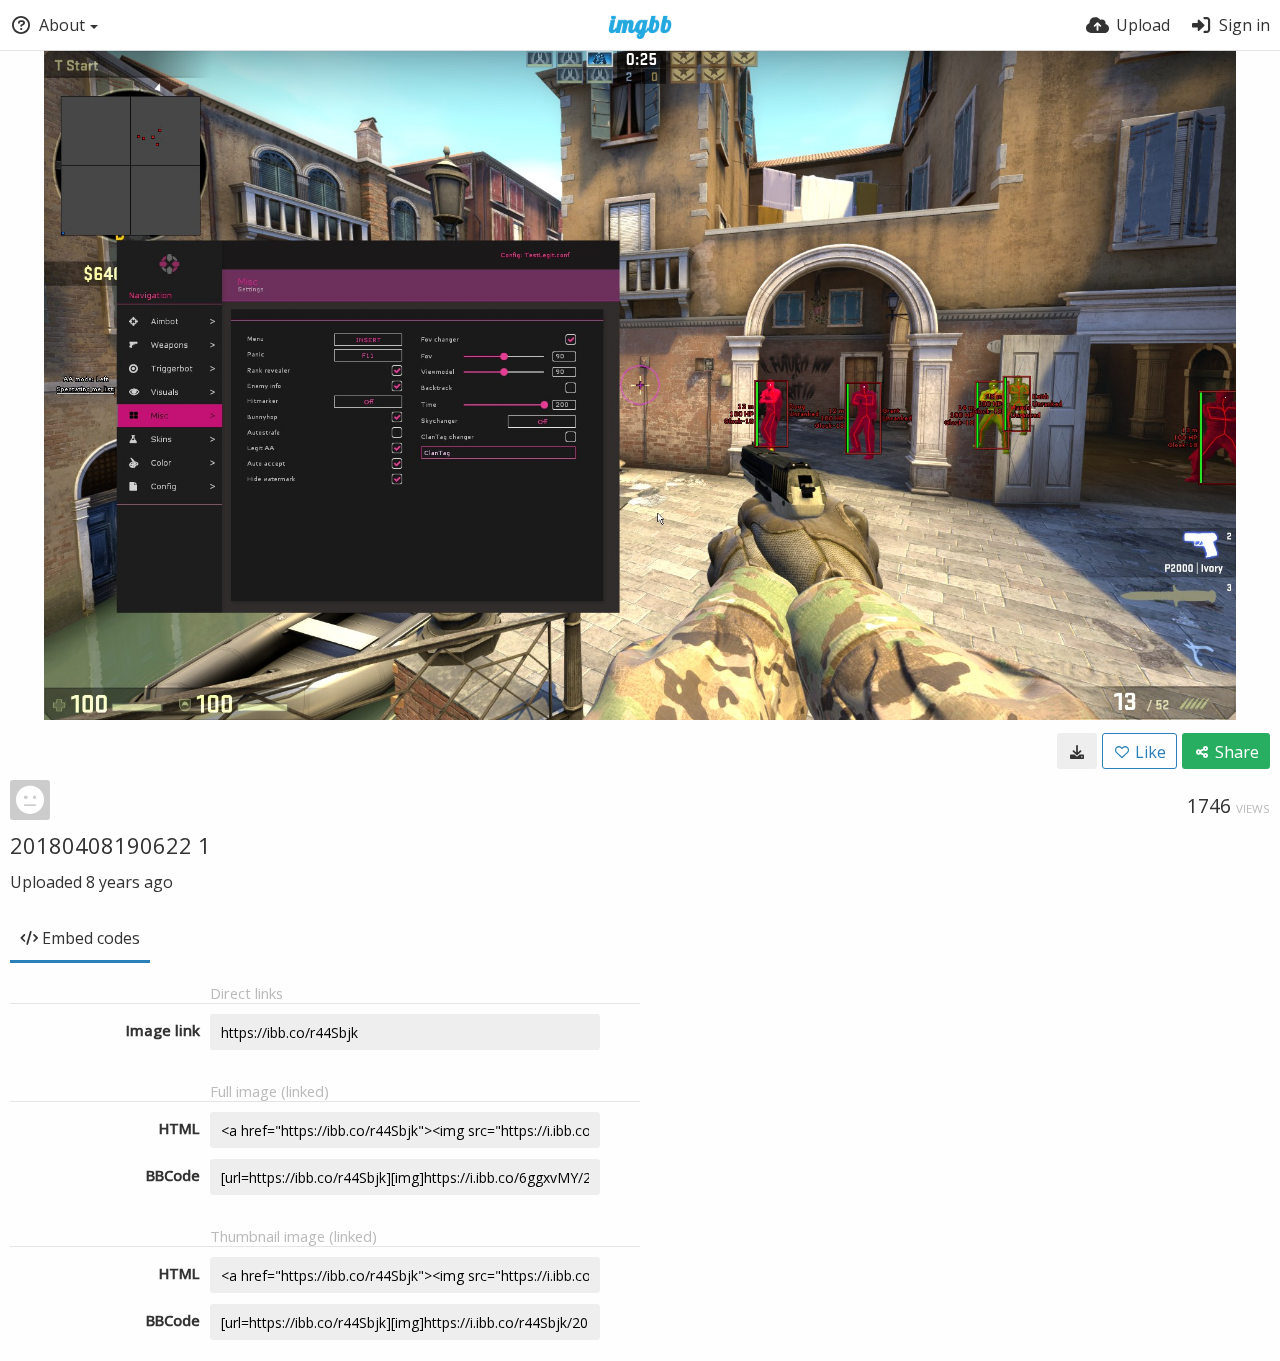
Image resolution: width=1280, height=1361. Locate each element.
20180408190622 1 (110, 845)
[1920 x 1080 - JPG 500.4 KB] (1077, 751)
